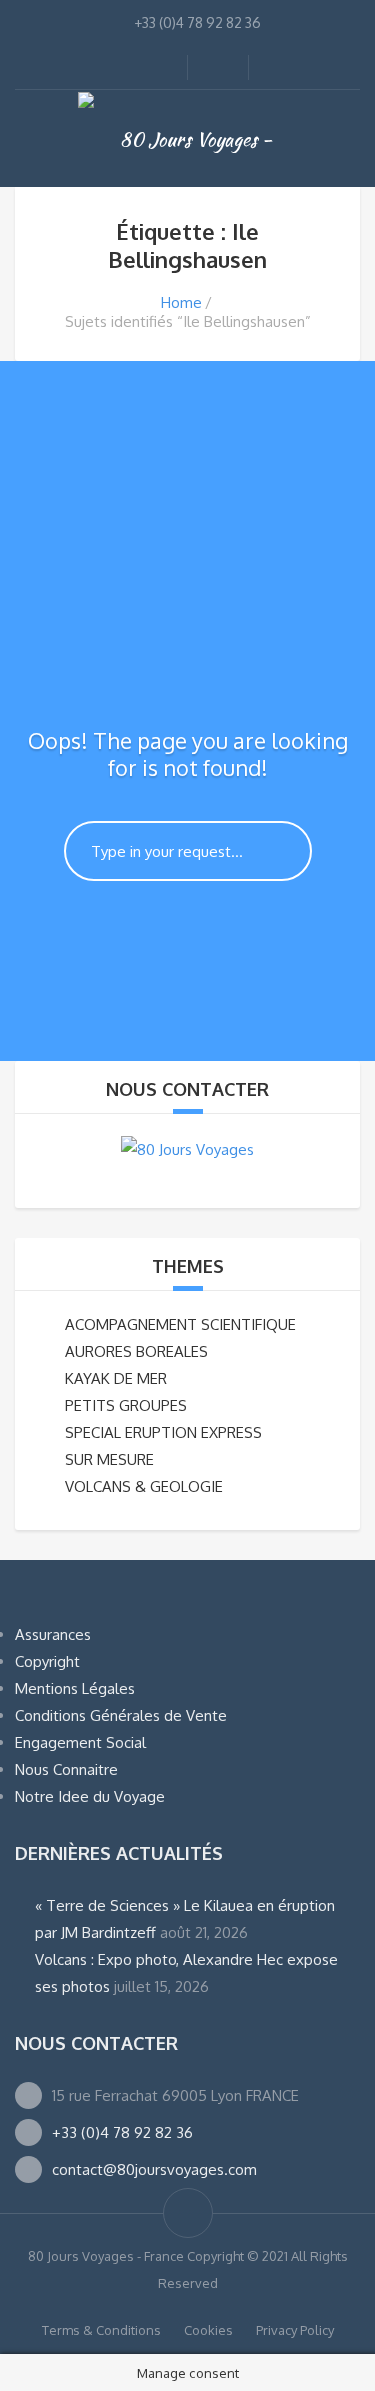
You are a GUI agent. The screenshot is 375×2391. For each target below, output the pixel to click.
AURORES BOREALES (136, 1351)
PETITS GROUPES (126, 1405)
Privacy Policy (295, 2330)
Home (181, 302)
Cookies (208, 2330)
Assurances (53, 1634)
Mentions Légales (75, 1688)
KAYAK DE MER (116, 1378)
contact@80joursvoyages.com (154, 2169)
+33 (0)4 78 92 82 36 (122, 2132)
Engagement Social (80, 1742)
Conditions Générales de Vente (121, 1715)
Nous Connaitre (66, 1769)
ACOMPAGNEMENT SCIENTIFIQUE (180, 1324)
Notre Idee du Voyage (90, 1796)
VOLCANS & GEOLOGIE (144, 1486)
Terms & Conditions (101, 2330)
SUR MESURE (109, 1459)
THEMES (188, 1266)
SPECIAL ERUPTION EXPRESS (163, 1432)
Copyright (47, 1661)
